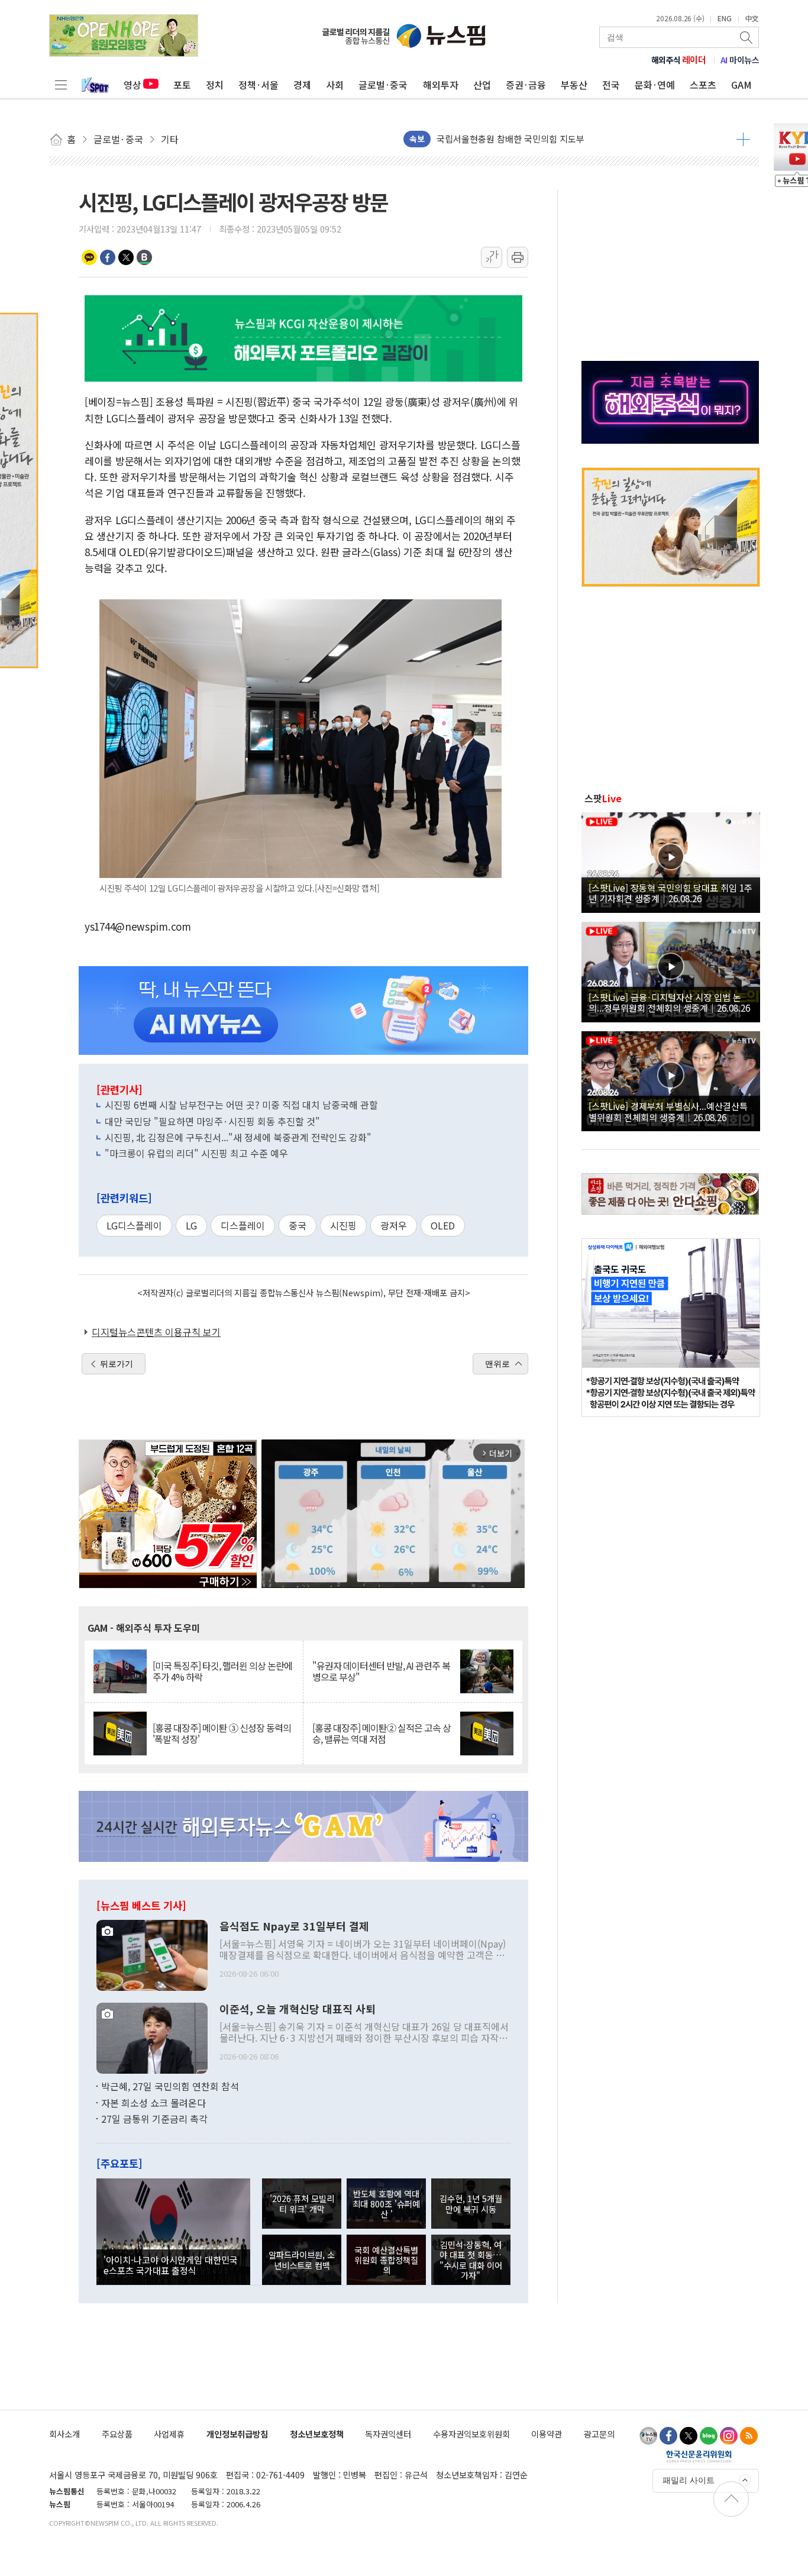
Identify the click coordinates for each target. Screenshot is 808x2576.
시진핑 (343, 1225)
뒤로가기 (117, 1364)
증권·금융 (526, 85)
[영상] (671, 861)
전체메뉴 (61, 85)
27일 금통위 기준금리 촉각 (154, 2119)
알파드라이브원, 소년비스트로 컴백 (302, 2259)
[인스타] (729, 2436)
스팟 (603, 798)
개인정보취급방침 (237, 2434)
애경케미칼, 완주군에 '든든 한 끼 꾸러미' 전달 (522, 139)
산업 (482, 85)
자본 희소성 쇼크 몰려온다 (153, 2103)
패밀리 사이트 (689, 2480)
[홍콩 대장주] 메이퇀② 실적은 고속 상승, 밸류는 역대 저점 (382, 1734)
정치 (215, 85)
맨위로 (497, 1364)
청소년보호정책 (317, 2434)
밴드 (144, 257)
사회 (335, 85)
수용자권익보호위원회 (471, 2434)
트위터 (126, 257)
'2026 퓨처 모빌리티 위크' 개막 (302, 2203)
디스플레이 (243, 1225)
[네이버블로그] (709, 2436)
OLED (443, 1225)
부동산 (574, 85)
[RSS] (749, 2436)
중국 (298, 1225)
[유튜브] (648, 2436)
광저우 (394, 1225)
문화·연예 (655, 85)
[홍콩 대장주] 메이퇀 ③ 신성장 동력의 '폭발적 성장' (222, 1734)
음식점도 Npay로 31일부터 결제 (294, 1926)
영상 (132, 85)
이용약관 (547, 2434)
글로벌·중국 (383, 85)
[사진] (152, 1954)
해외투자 (441, 85)
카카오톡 (89, 257)
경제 (302, 85)
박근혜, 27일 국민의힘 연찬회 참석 (170, 2086)
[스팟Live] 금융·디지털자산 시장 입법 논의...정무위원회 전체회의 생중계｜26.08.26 (669, 1002)
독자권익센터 (388, 2434)
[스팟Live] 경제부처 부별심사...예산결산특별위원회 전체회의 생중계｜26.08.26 (668, 1111)
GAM (741, 85)
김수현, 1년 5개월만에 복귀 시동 (471, 2203)
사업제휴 (169, 2434)
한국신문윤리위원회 (699, 2456)
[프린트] (518, 257)
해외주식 (679, 60)
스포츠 (703, 85)
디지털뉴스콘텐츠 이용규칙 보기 (156, 1332)
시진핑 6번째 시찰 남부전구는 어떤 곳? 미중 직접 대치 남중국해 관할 (241, 1105)
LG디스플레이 (134, 1225)
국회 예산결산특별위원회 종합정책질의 (386, 2260)
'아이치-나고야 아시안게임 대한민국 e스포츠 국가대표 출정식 (171, 2265)
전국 (611, 85)
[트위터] (689, 2436)
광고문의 (599, 2434)
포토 (182, 85)
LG (191, 1225)
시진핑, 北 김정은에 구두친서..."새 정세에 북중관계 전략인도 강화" (238, 1137)
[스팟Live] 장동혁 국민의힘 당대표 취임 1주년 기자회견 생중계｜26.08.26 (670, 893)
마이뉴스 (740, 60)
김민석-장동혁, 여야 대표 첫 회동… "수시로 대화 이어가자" (471, 2260)
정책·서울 (258, 85)
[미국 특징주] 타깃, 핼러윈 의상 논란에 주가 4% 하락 (222, 1671)
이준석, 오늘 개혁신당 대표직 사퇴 (298, 2009)
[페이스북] (668, 2436)
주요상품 (117, 2434)
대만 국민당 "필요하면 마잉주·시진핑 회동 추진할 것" (212, 1121)
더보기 (743, 139)
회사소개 (64, 2434)
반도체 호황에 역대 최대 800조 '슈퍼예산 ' (386, 2204)
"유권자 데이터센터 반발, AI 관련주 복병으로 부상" (381, 1671)
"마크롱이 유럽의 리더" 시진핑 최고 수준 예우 (196, 1153)
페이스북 (108, 257)
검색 (747, 37)
